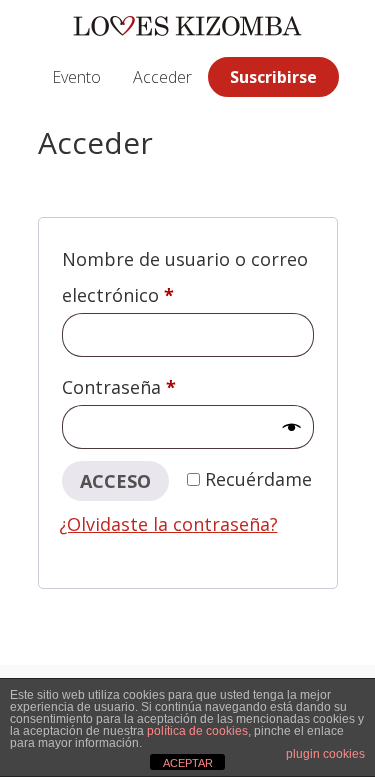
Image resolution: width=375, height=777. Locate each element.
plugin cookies (325, 754)
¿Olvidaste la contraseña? (168, 524)
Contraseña (168, 386)
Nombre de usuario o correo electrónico (185, 277)
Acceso (115, 481)
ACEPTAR (188, 763)
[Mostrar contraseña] (292, 427)
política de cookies (197, 731)
